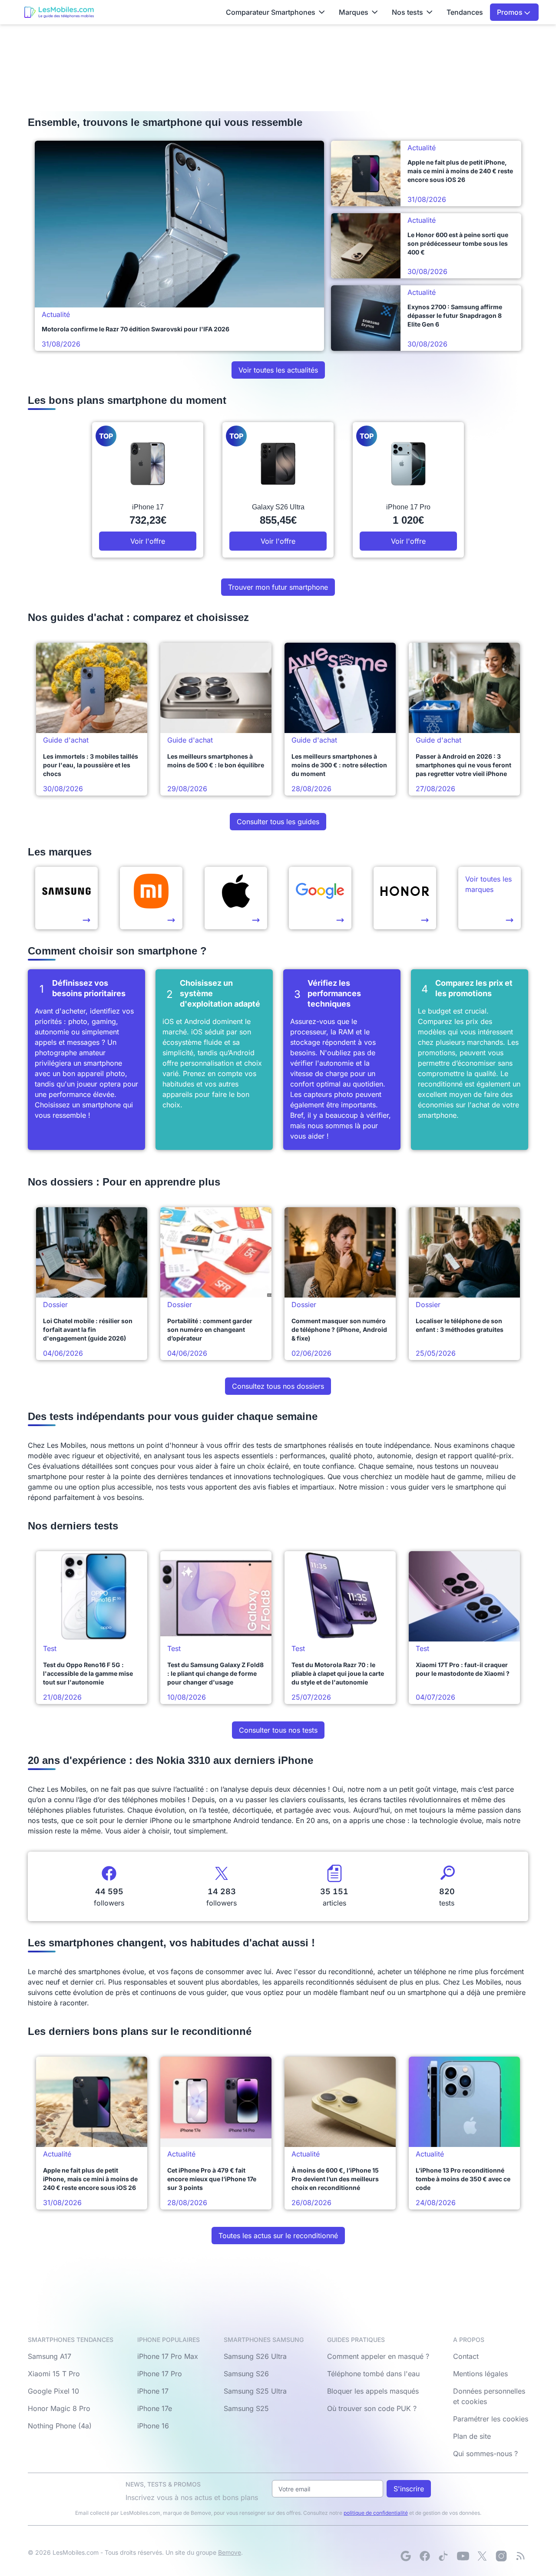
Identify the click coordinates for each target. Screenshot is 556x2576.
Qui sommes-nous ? (485, 2454)
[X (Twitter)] (482, 2556)
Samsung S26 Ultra (255, 2356)
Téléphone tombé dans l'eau (373, 2374)
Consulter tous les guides (278, 822)
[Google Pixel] (320, 898)
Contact (466, 2356)
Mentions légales (480, 2374)
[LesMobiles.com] (59, 12)
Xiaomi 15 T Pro (54, 2374)
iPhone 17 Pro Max (168, 2356)
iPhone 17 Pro (160, 2374)
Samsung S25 (246, 2408)
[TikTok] (444, 2556)
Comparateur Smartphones (271, 12)
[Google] (406, 2556)
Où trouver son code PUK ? (372, 2408)
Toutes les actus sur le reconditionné (278, 2236)
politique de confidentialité (376, 2513)
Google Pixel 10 (53, 2391)
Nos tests (407, 12)
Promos (511, 12)
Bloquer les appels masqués (373, 2391)
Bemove (230, 2552)
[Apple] (236, 898)
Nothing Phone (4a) (60, 2426)
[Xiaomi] (151, 898)
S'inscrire (409, 2489)
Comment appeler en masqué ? (378, 2356)
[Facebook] (425, 2556)
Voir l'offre (148, 541)
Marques (354, 12)
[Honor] (405, 898)
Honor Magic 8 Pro (59, 2408)
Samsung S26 (246, 2374)
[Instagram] (501, 2556)
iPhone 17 (153, 2391)
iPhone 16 (153, 2426)
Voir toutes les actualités (278, 370)
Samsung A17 (50, 2356)
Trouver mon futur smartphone (278, 587)
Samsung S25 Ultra (255, 2391)
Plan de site (472, 2436)
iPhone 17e (155, 2408)
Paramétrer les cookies (491, 2419)
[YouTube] (463, 2556)
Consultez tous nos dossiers (278, 1386)
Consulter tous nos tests (278, 1730)
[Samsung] (66, 898)
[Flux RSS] (520, 2556)
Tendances (465, 12)
